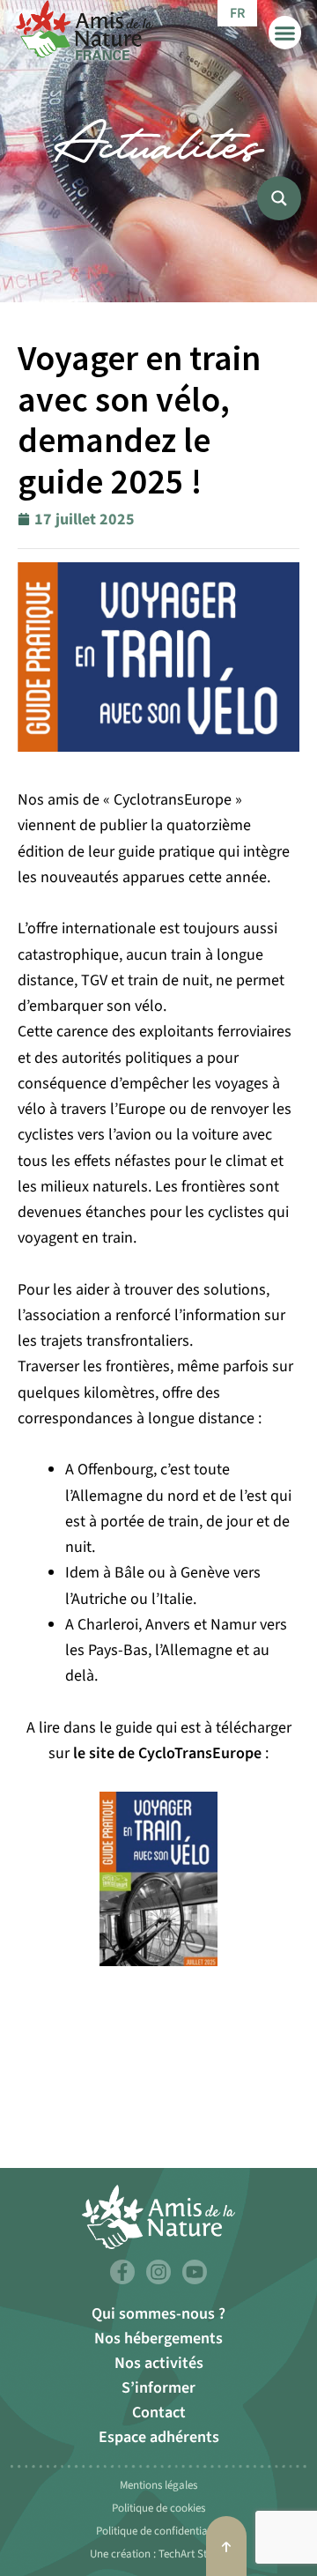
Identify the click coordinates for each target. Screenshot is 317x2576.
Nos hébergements (158, 2338)
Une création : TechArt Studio (159, 2554)
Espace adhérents (159, 2437)
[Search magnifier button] (279, 198)
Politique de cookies (158, 2508)
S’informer (158, 2388)
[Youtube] (195, 2272)
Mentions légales (158, 2485)
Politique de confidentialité (159, 2531)
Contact (159, 2413)
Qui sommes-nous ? (158, 2314)
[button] (285, 33)
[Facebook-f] (122, 2272)
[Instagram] (158, 2272)
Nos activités (159, 2363)
